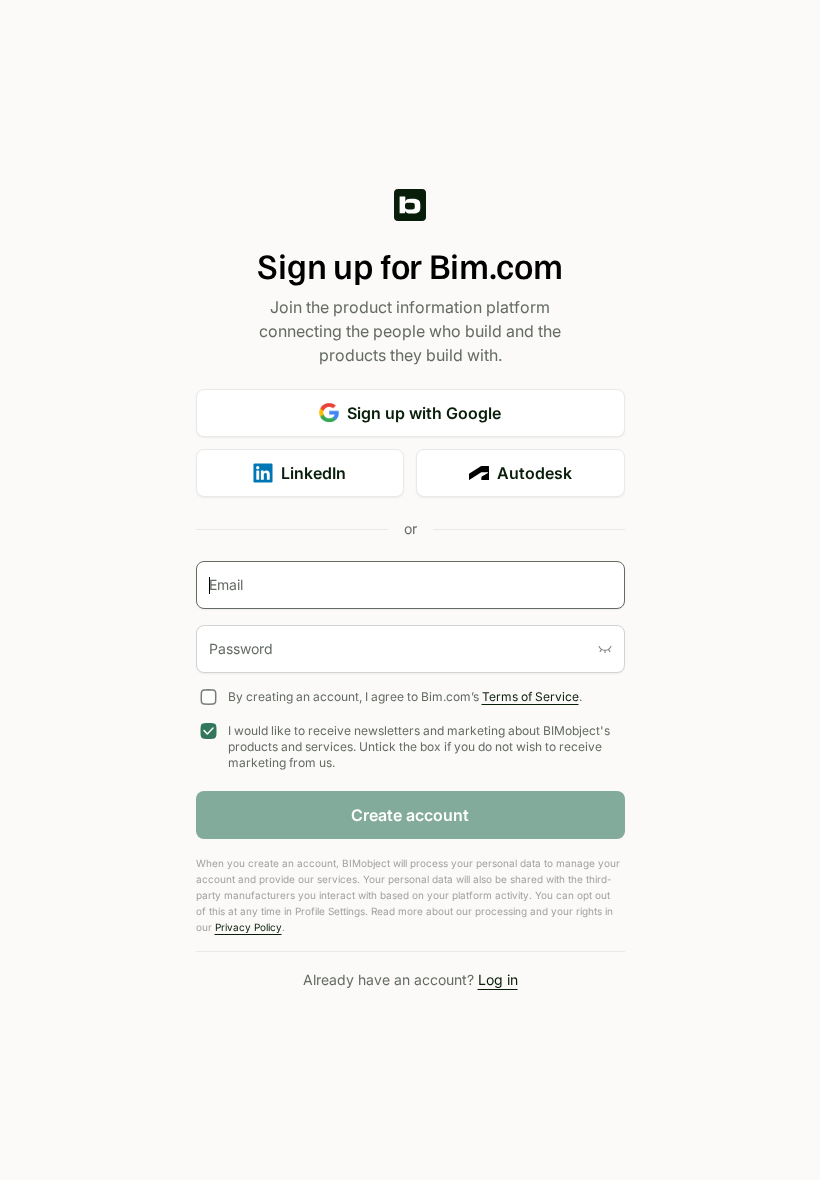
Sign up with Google (424, 413)
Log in (498, 979)
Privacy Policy (248, 927)
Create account (410, 815)
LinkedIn (313, 473)
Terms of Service (530, 696)
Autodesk (534, 473)
